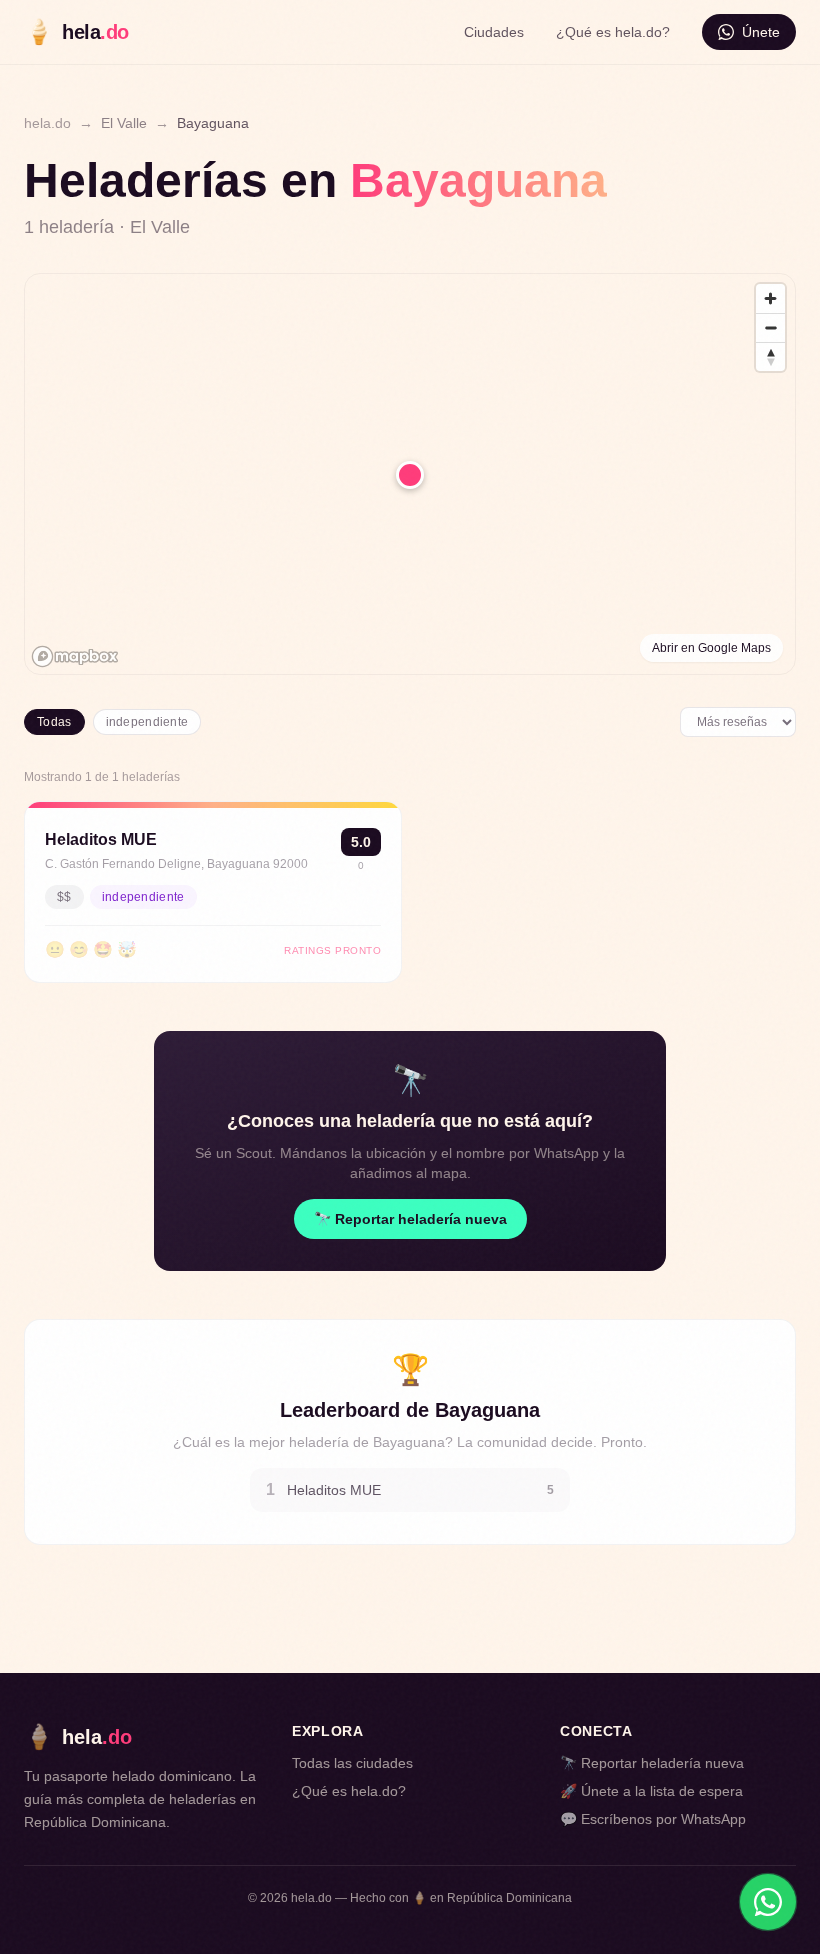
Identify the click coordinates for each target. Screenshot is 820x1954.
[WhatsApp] (768, 1902)
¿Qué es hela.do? (613, 32)
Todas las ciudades (352, 1763)
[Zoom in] (770, 298)
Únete (761, 32)
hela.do (47, 123)
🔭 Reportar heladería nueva (410, 1219)
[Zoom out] (770, 327)
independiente (147, 722)
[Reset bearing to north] (770, 356)
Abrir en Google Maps (711, 648)
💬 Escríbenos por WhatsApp (653, 1819)
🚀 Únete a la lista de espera (651, 1791)
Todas (54, 722)
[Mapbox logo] (75, 656)
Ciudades (494, 32)
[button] (410, 475)
